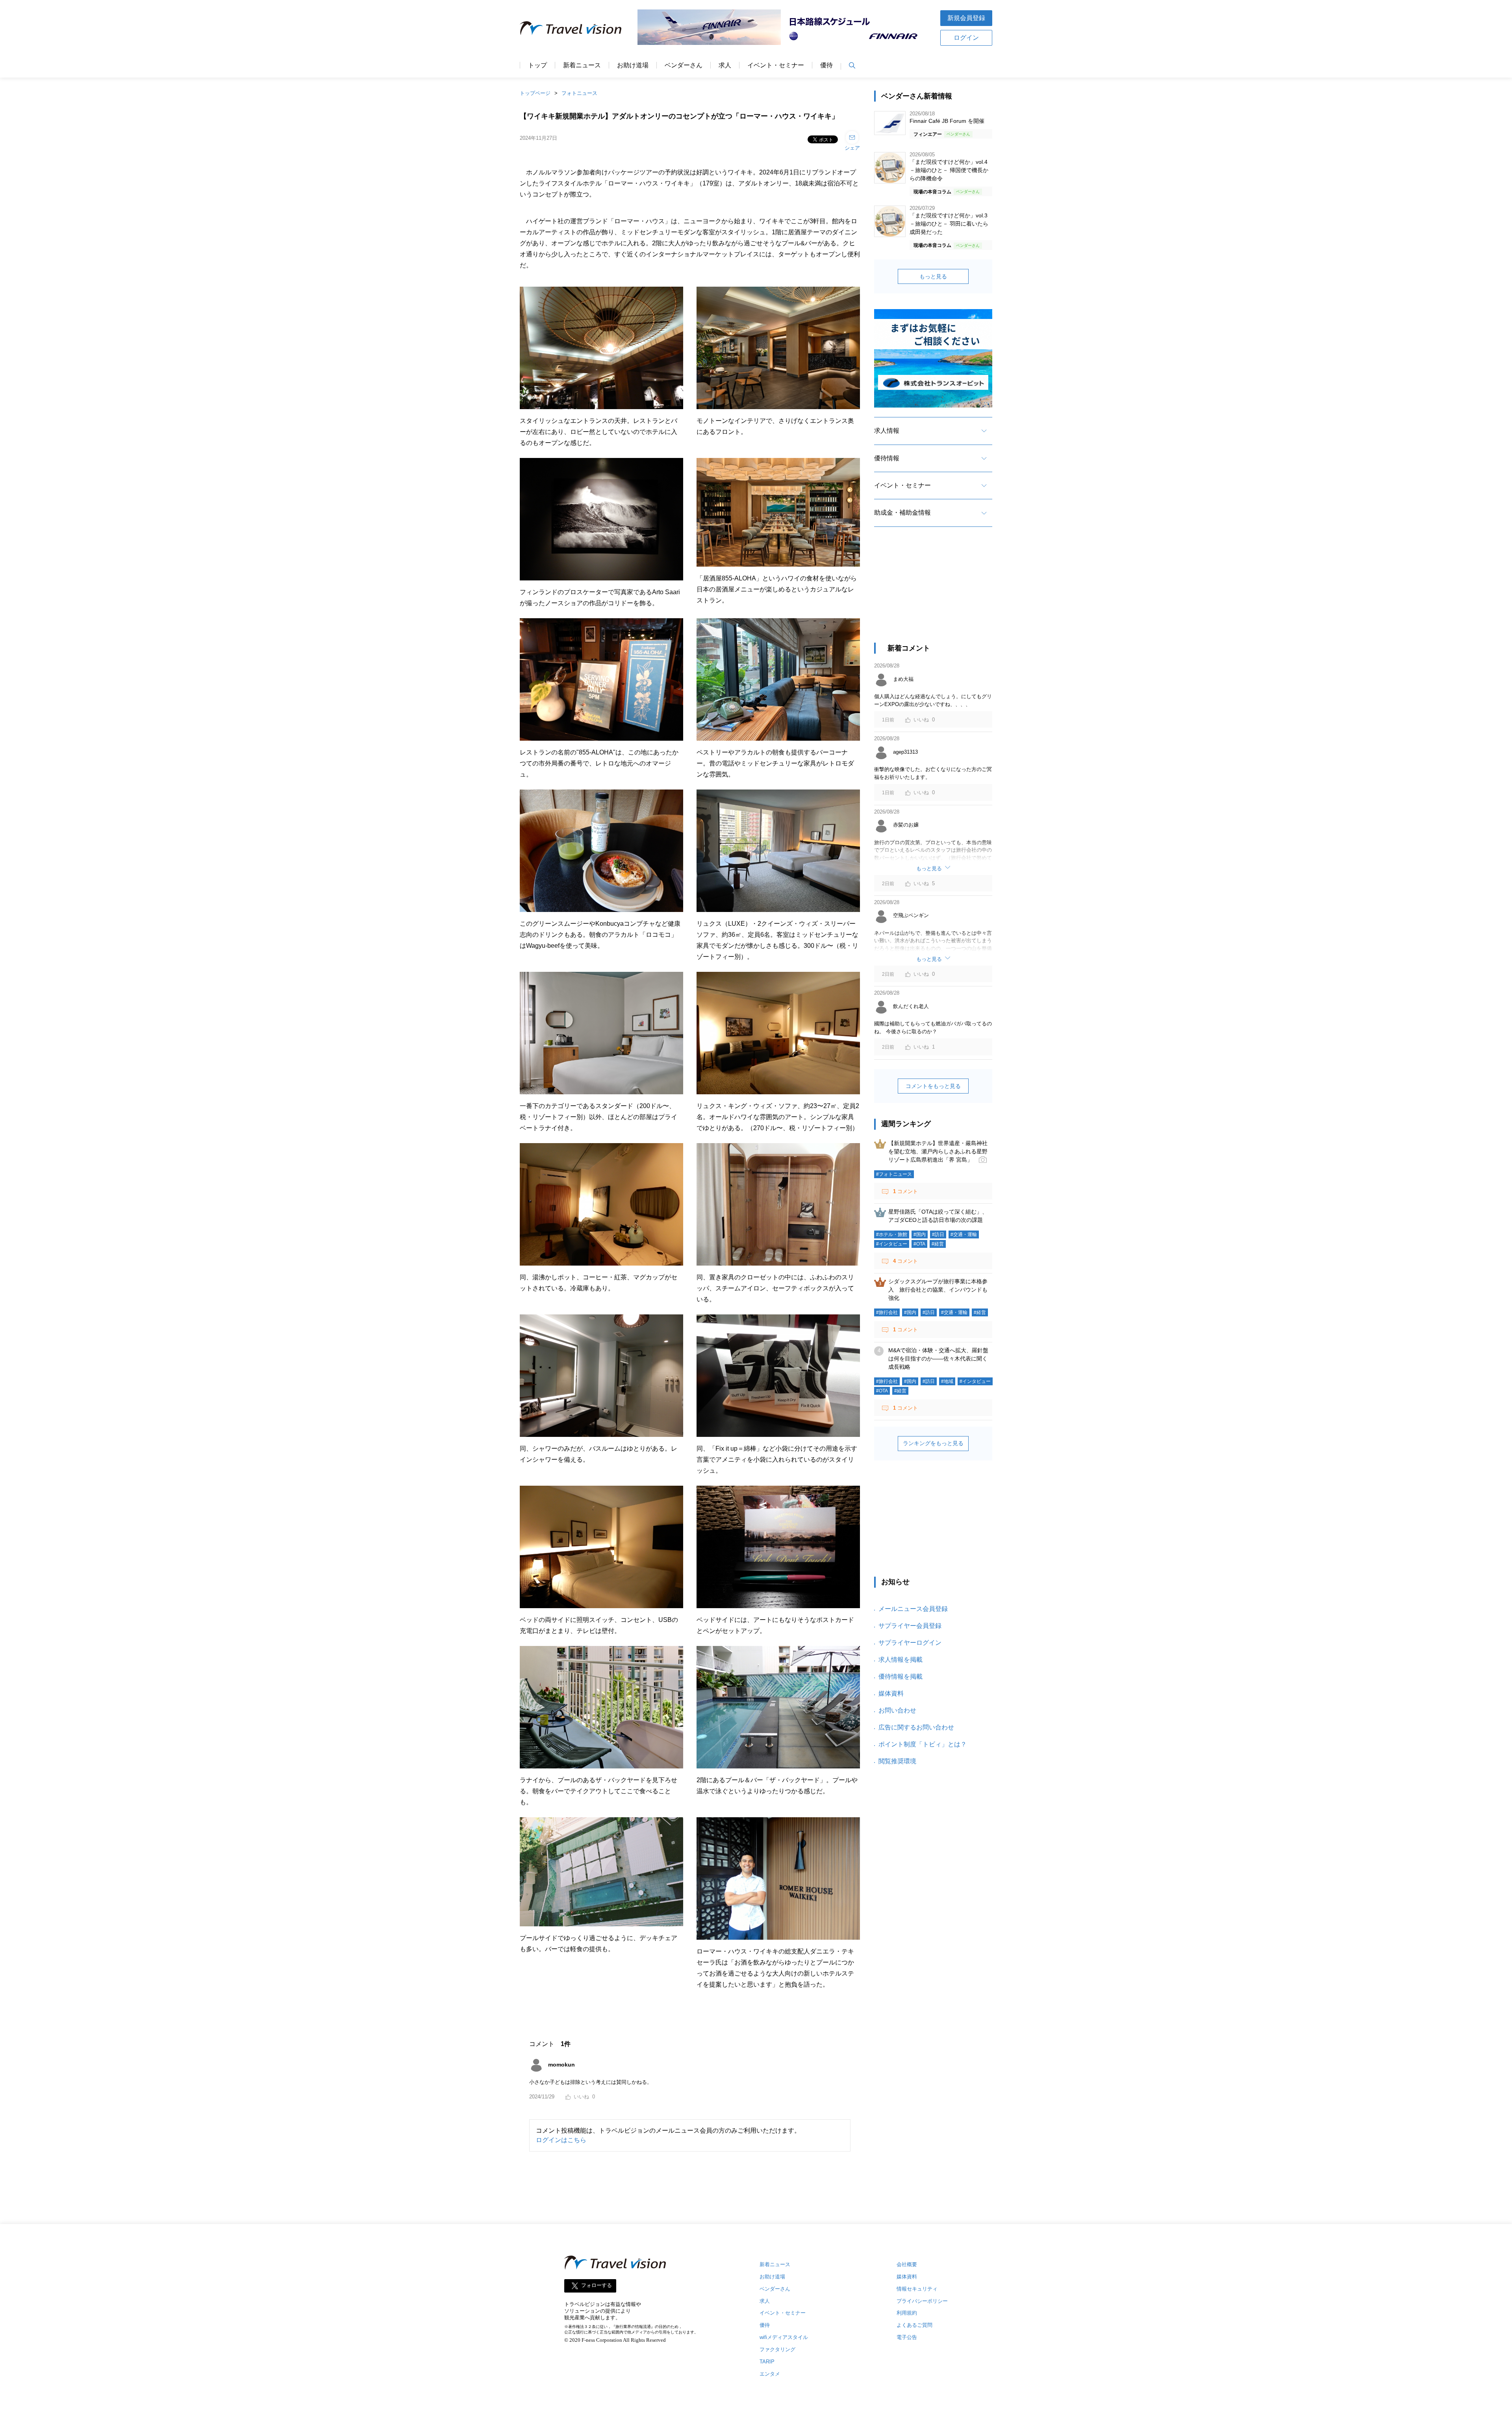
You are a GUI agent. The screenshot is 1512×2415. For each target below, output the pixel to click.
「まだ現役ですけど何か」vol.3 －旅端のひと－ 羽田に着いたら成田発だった (949, 224)
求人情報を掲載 (901, 1660)
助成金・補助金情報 (902, 512)
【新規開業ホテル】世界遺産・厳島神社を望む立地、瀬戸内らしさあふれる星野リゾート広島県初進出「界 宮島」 (938, 1151)
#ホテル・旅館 (892, 1234)
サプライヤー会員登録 (910, 1626)
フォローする (597, 2285)
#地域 (947, 1381)
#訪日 (938, 1234)
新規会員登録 (966, 18)
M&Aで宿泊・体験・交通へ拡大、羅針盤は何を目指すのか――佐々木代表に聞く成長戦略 (938, 1359)
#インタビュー (892, 1244)
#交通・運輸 (964, 1234)
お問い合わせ (897, 1710)
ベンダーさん (684, 65)
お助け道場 (633, 65)
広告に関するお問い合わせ (916, 1727)
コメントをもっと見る (933, 1086)
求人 (725, 65)
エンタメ (770, 2374)
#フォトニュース (894, 1174)
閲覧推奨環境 (897, 1761)
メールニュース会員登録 (913, 1609)
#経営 (938, 1244)
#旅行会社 (887, 1312)
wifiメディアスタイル (784, 2337)
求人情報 (887, 431)
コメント (905, 1191)
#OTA (919, 1244)
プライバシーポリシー (922, 2301)
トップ (537, 65)
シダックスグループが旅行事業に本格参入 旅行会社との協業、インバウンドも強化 (938, 1290)
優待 (826, 65)
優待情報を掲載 (901, 1676)
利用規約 (907, 2313)
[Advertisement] (933, 592)
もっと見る (933, 276)
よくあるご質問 (914, 2325)
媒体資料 (891, 1693)
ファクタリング (777, 2349)
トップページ (535, 93)
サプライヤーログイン (910, 1643)
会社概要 (907, 2264)
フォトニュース (579, 93)
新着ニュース (582, 65)
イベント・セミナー (776, 65)
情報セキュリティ (917, 2289)
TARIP (767, 2362)
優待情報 (887, 458)
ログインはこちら (561, 2140)
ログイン (966, 38)
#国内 (920, 1234)
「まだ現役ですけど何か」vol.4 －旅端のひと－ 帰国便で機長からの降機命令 (949, 170)
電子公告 (907, 2337)
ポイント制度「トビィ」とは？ (923, 1744)
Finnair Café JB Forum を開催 (947, 121)
